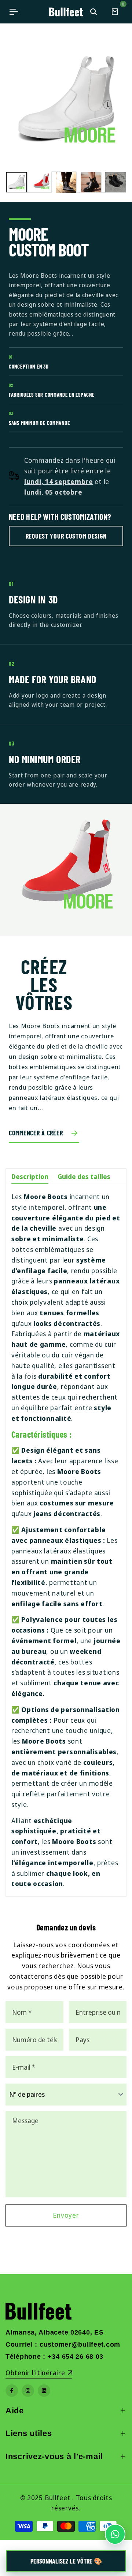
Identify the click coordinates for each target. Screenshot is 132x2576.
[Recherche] (93, 12)
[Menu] (14, 12)
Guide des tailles (84, 1176)
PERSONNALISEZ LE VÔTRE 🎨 (66, 2561)
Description (30, 1176)
